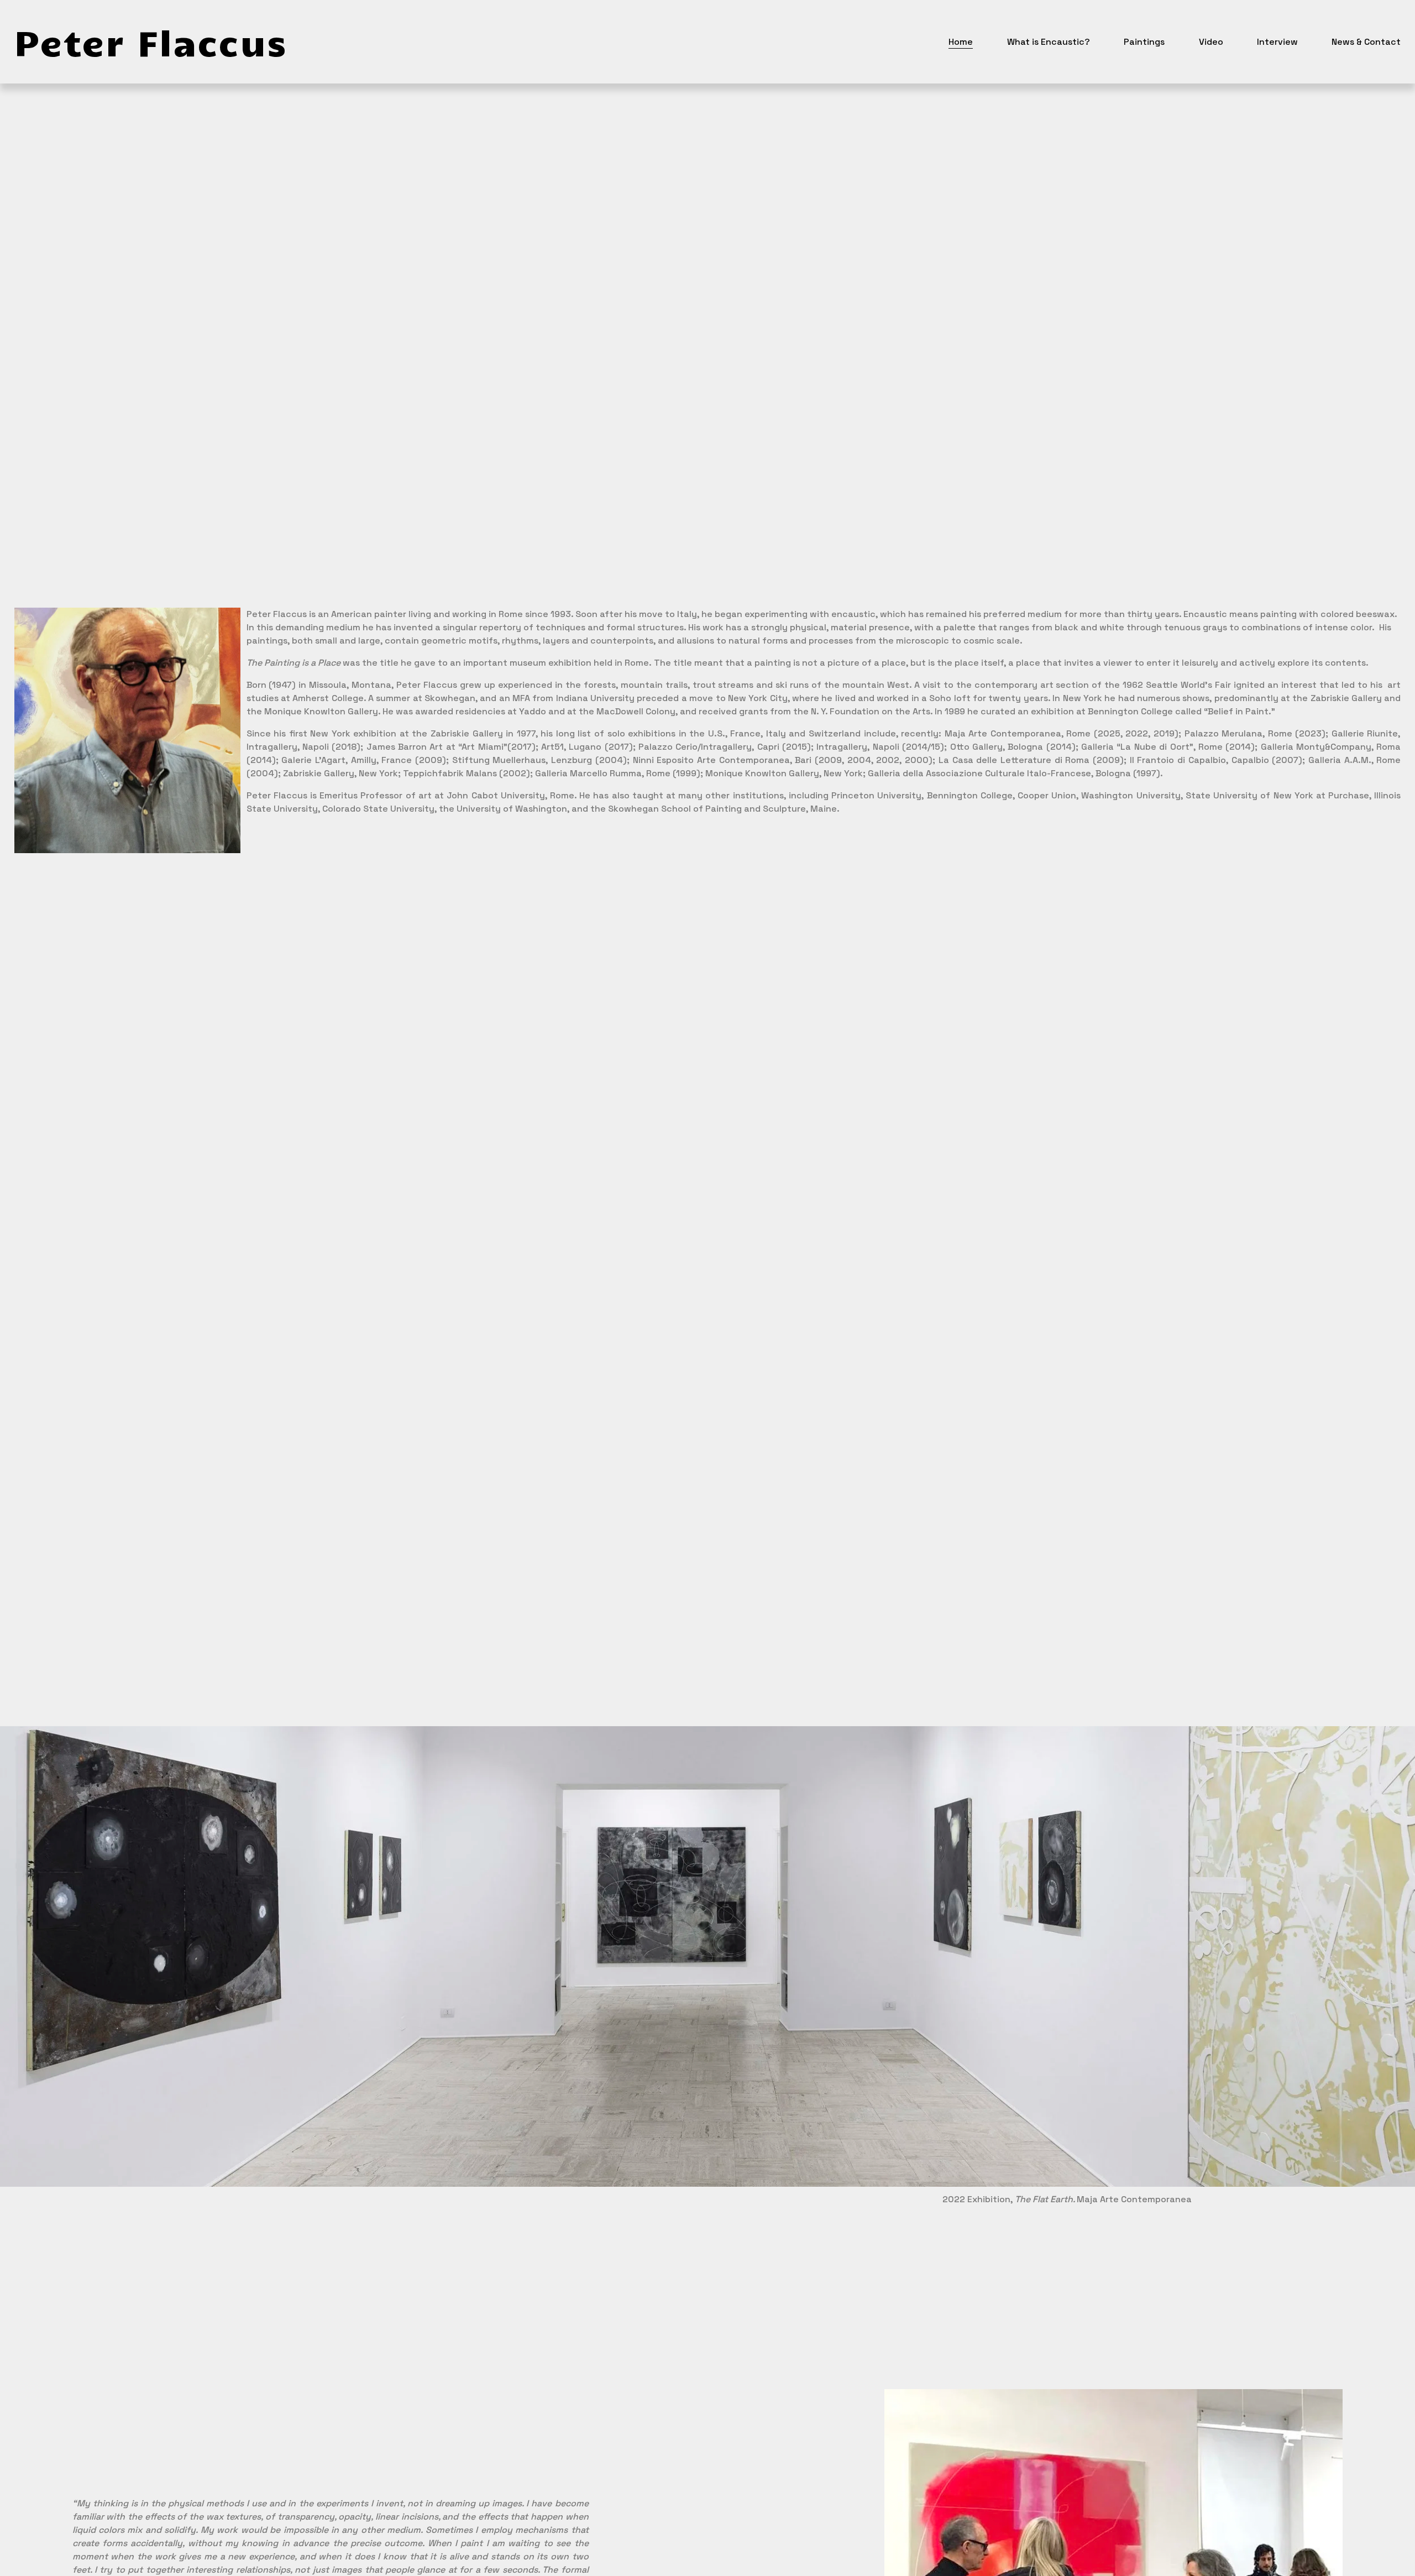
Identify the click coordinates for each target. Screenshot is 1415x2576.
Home (961, 42)
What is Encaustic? (1049, 42)
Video (1211, 42)
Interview (1277, 42)
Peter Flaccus (151, 41)
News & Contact (1366, 42)
